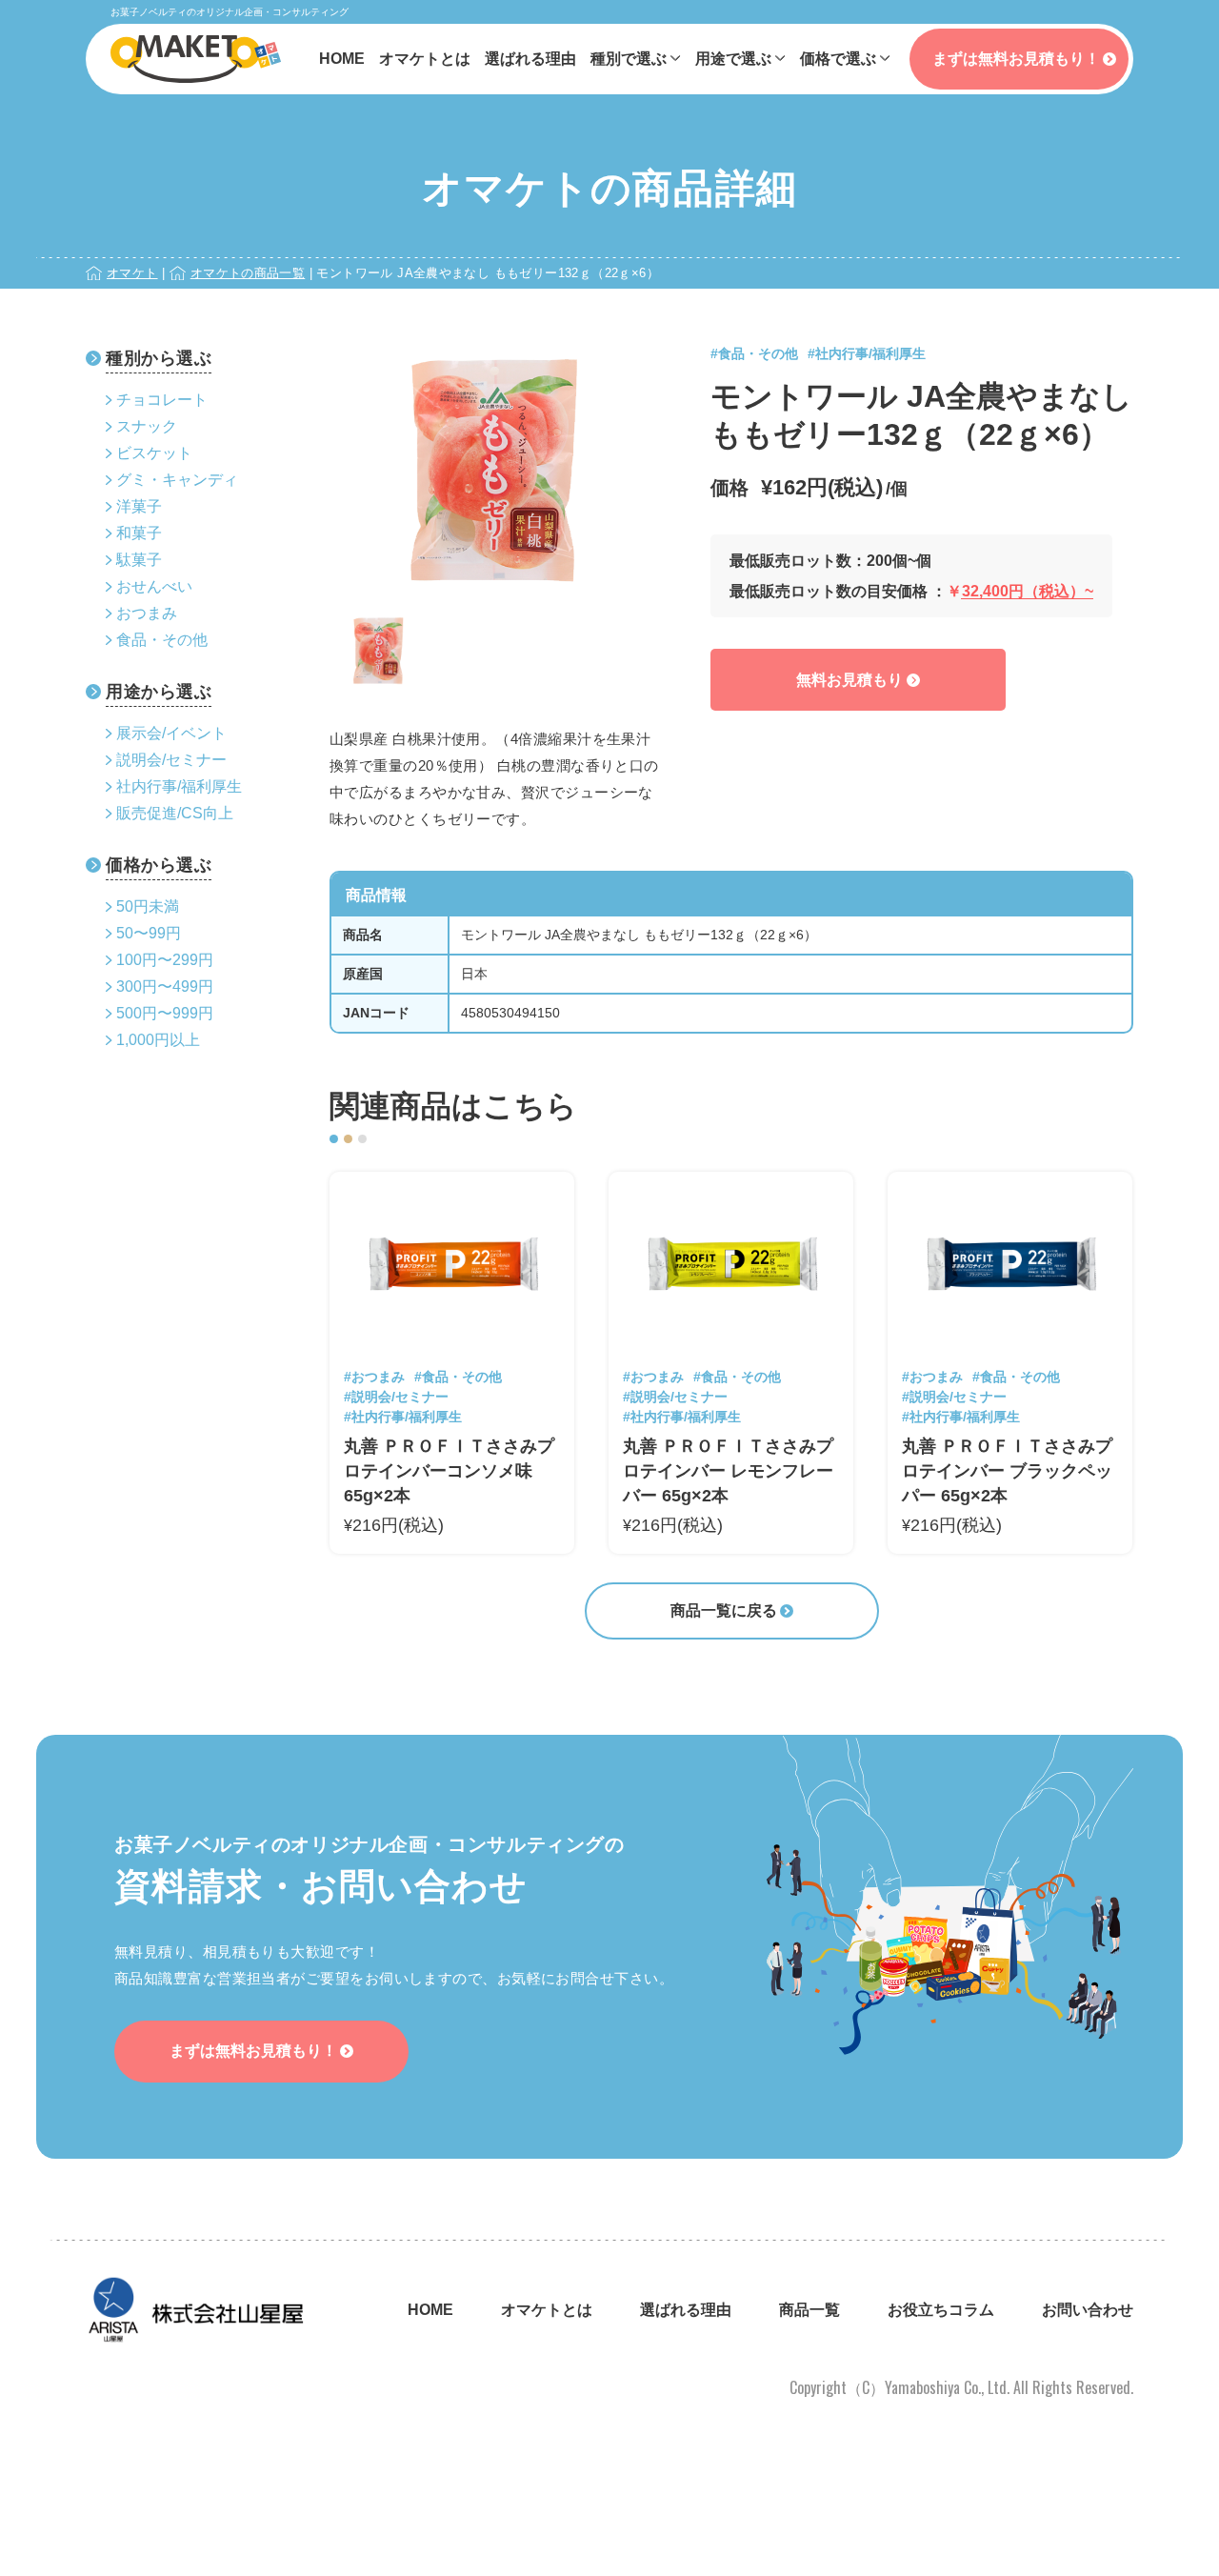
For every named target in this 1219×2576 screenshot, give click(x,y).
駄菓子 (139, 560)
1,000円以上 (158, 1040)
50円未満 (148, 906)
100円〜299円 (165, 960)
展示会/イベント (171, 733)
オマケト (132, 273)
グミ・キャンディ (177, 480)
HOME (342, 59)
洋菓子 (139, 506)
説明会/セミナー (171, 760)
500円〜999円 (165, 1013)
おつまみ (147, 613)
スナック (147, 426)
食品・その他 (162, 640)
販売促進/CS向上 (175, 813)
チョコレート (162, 400)
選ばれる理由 (530, 59)
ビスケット (154, 453)
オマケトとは (425, 59)
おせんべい (154, 586)
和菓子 (139, 533)
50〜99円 (149, 933)
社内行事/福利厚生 (179, 786)
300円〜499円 (165, 986)
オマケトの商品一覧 (248, 273)
